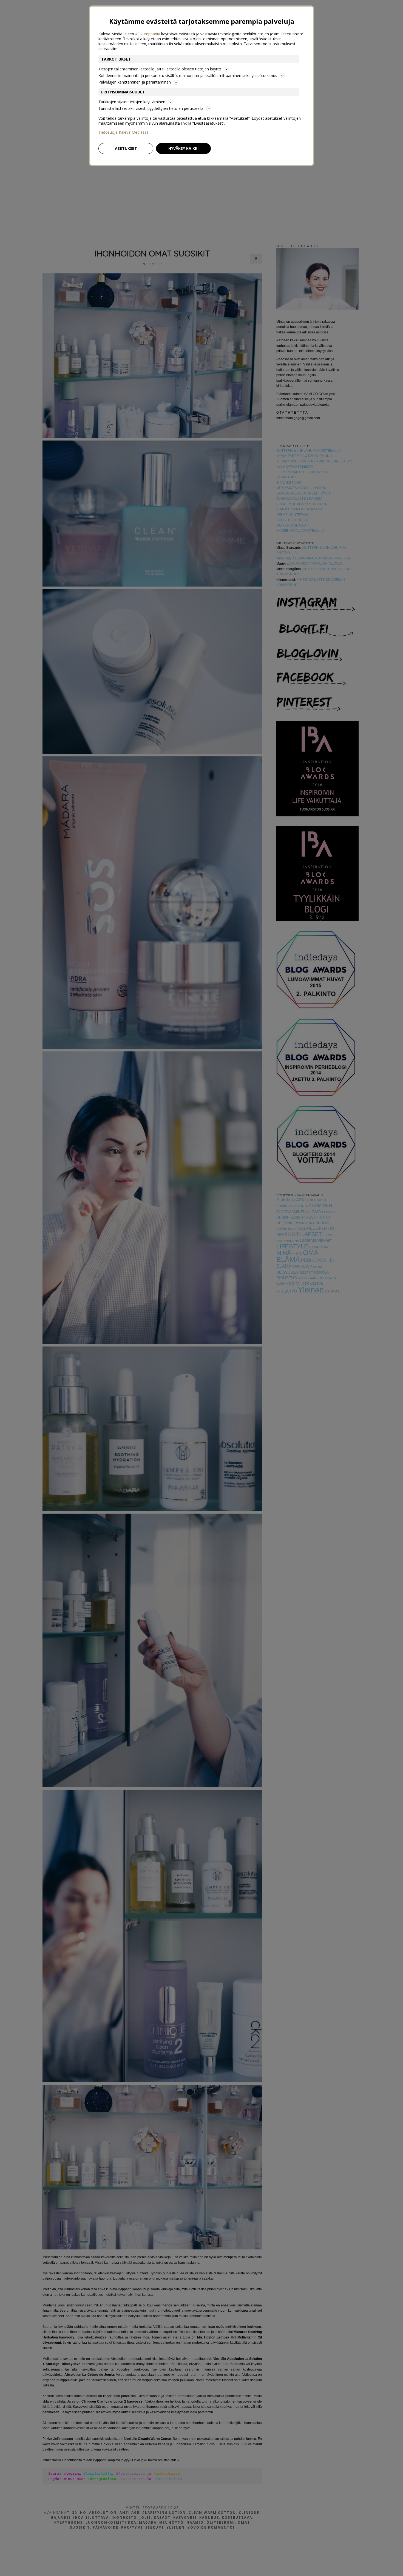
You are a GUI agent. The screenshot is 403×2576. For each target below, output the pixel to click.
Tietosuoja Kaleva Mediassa (124, 132)
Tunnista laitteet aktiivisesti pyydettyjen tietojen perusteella (151, 108)
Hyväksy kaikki (183, 148)
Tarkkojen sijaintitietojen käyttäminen (132, 102)
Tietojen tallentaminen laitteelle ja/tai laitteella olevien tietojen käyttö (160, 69)
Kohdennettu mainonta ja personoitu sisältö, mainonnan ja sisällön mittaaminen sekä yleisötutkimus (188, 75)
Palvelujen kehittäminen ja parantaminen (135, 82)
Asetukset (126, 148)
